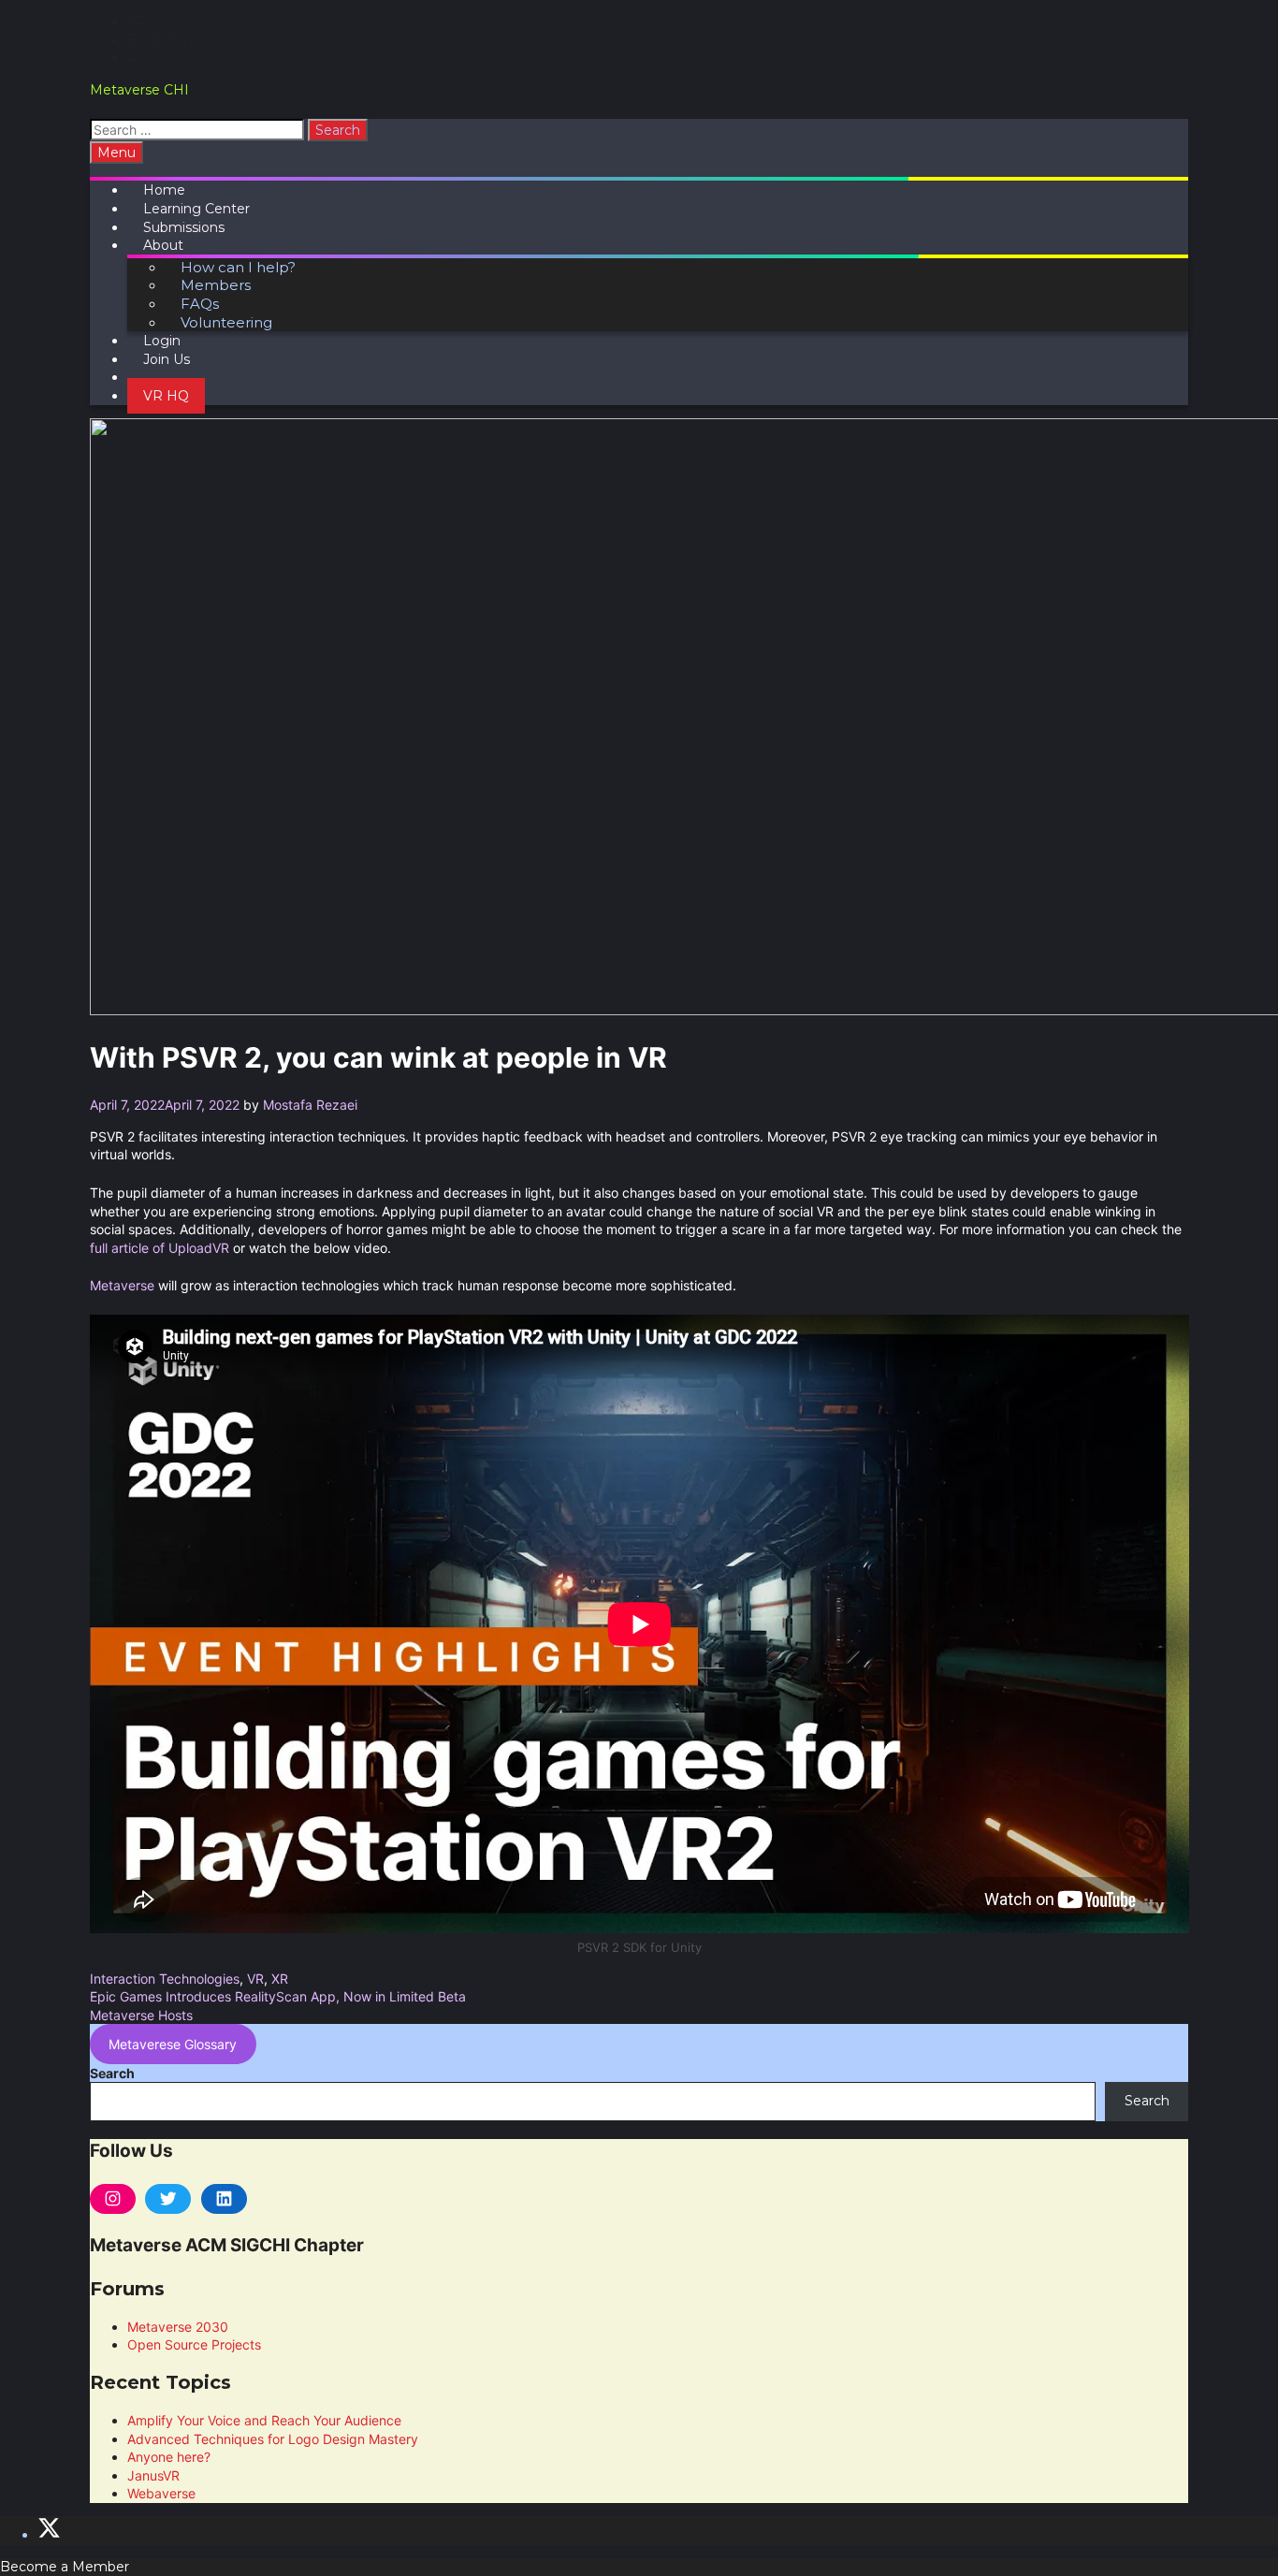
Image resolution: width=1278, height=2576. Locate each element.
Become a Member (65, 2567)
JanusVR (153, 2475)
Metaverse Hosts (141, 2015)
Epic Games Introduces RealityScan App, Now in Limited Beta (278, 1996)
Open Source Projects (194, 2344)
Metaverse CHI (139, 90)
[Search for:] (199, 130)
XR (137, 22)
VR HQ (166, 396)
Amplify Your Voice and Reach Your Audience (264, 2420)
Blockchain (163, 40)
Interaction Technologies (165, 1979)
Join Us (167, 359)
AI (134, 58)
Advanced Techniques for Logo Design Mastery (273, 2439)
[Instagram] (113, 2199)
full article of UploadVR (160, 1248)
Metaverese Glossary (173, 2044)
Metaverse (122, 1285)
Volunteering (226, 322)
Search (112, 2073)
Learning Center (196, 209)
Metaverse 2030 (178, 2327)
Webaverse (161, 2493)
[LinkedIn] (224, 2199)
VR (255, 1979)
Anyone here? (169, 2457)
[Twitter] (168, 2199)
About (163, 245)
